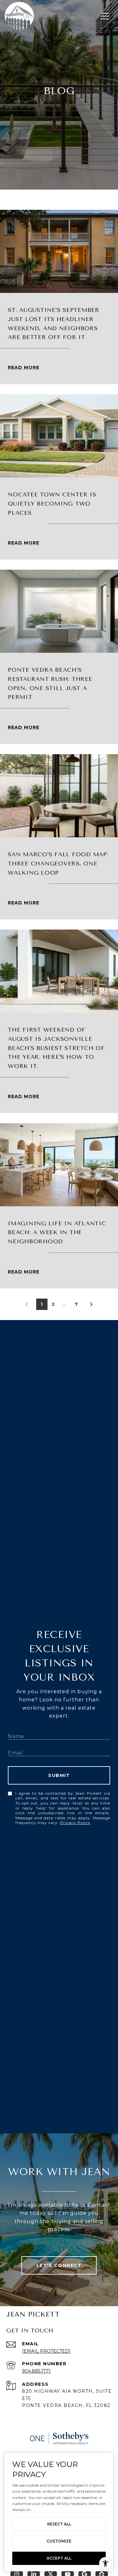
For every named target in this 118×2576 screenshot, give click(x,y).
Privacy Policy (75, 1823)
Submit (59, 1775)
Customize (59, 2541)
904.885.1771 (36, 2371)
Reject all (59, 2524)
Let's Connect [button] (59, 2265)
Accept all (59, 2558)
